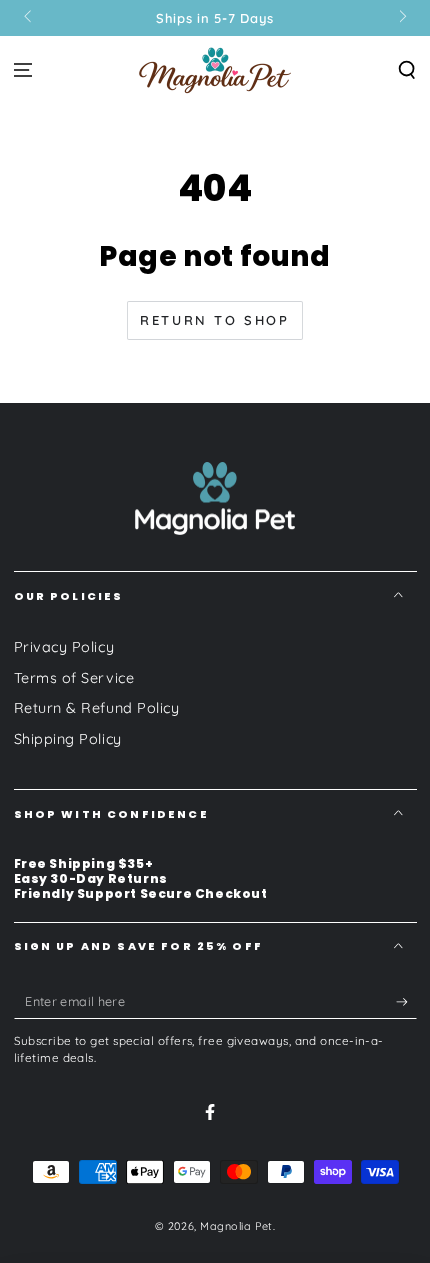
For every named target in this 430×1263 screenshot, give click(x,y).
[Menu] (23, 69)
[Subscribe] (406, 1002)
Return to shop (214, 320)
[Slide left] (29, 18)
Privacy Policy (64, 647)
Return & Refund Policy (97, 708)
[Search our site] (406, 69)
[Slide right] (401, 18)
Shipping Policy (68, 739)
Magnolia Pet (236, 1226)
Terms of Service (74, 678)
